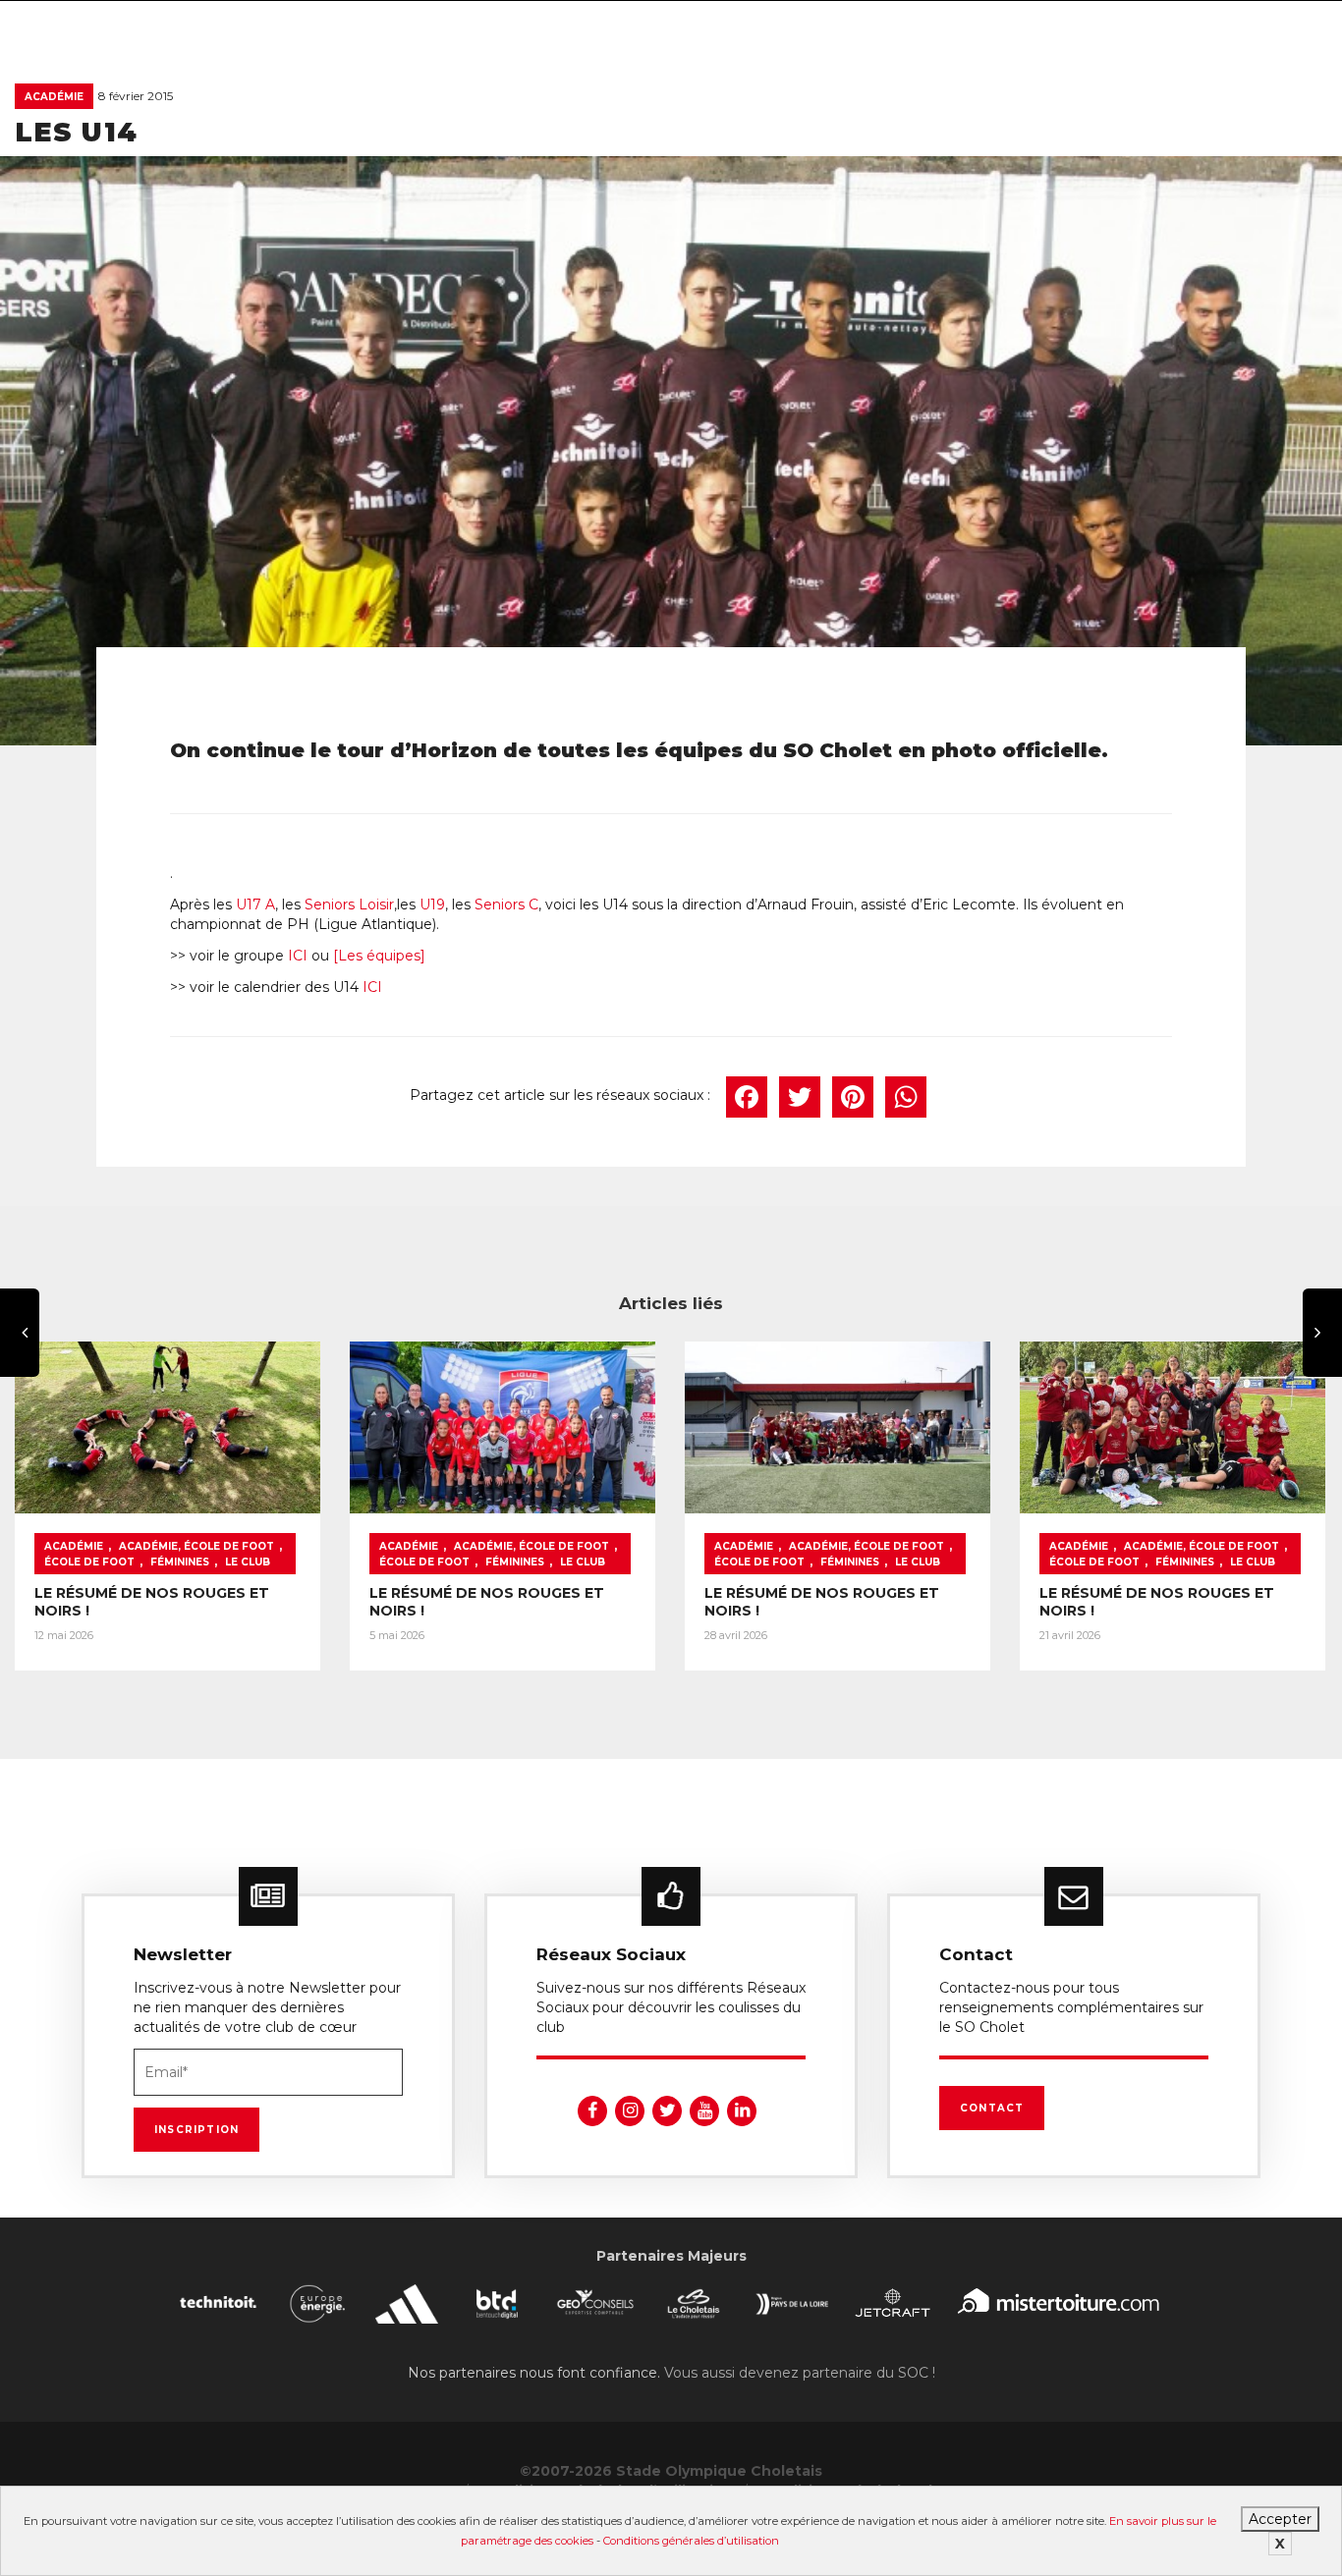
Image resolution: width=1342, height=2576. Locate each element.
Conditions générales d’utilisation (691, 2541)
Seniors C (506, 904)
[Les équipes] (379, 956)
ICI (298, 956)
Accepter (1280, 2519)
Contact (992, 2108)
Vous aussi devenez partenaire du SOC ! (800, 2373)
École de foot (89, 1562)
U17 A (255, 904)
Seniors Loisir (349, 904)
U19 (432, 904)
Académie (54, 97)
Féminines (180, 1562)
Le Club (248, 1562)
